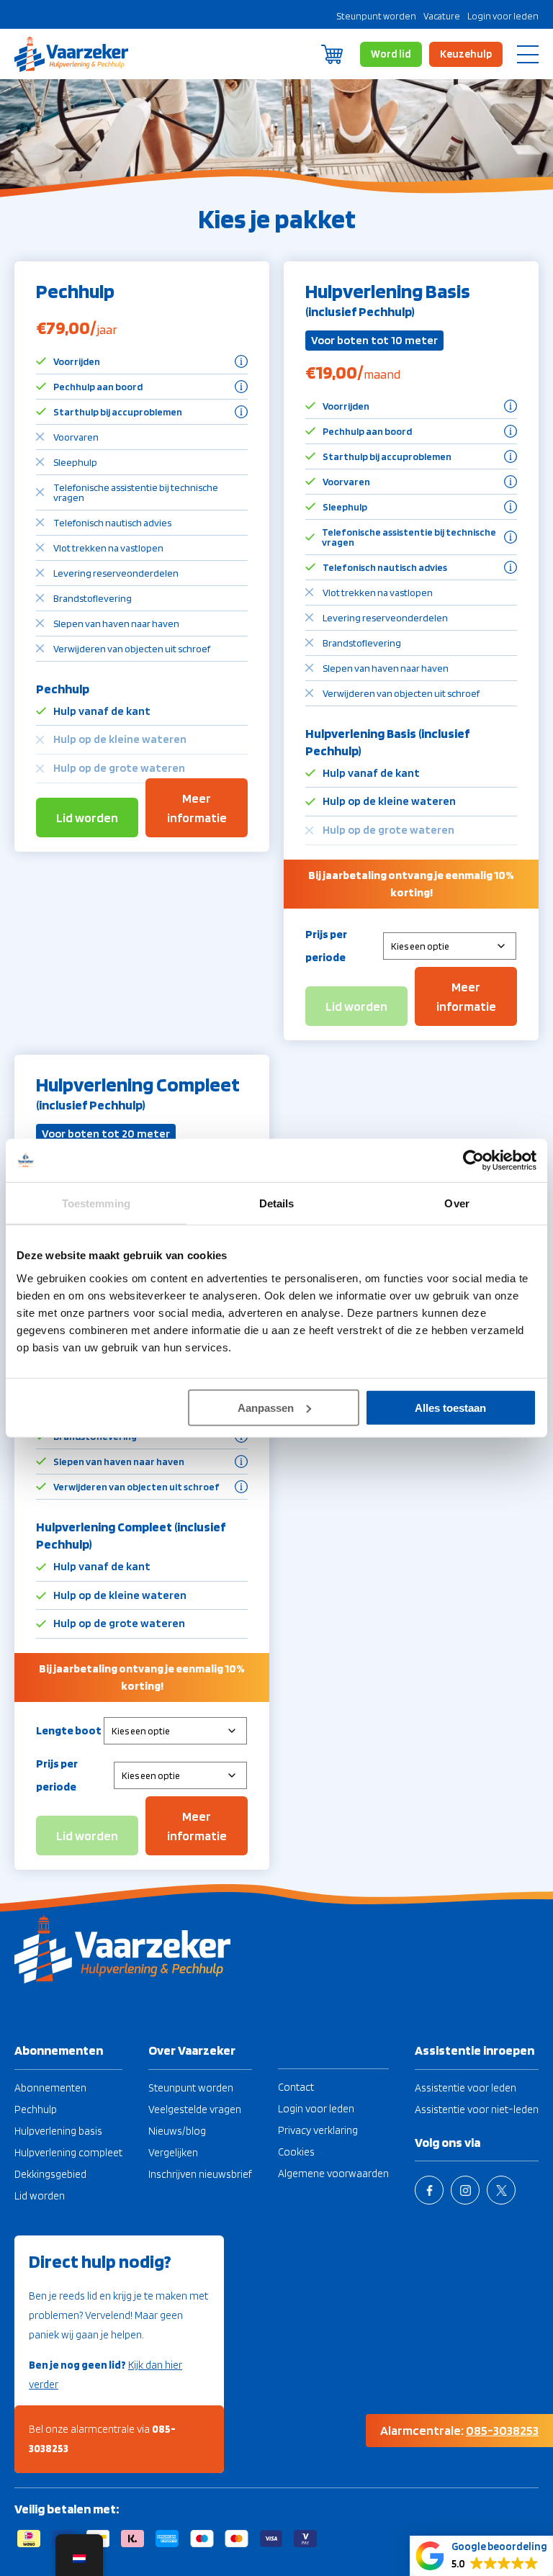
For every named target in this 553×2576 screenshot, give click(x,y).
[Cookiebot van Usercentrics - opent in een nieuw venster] (473, 1161)
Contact (296, 2087)
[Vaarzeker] (72, 54)
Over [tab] (457, 1203)
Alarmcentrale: (459, 2430)
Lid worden (87, 818)
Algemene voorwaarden (333, 2174)
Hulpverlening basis (58, 2131)
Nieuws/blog (177, 2131)
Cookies (296, 2152)
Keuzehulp (466, 54)
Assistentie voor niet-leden (477, 2109)
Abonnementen (50, 2088)
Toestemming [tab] (96, 1203)
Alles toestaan (450, 1407)
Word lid (391, 54)
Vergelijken (173, 2153)
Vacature (442, 16)
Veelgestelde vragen (195, 2109)
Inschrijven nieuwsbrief (200, 2174)
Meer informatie (197, 808)
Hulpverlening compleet (68, 2153)
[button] (481, 2556)
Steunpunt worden (376, 16)
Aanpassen (266, 1407)
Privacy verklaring (318, 2130)
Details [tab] (277, 1203)
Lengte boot (69, 1730)
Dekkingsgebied (50, 2174)
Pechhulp (36, 2109)
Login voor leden (503, 16)
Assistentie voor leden (466, 2088)
